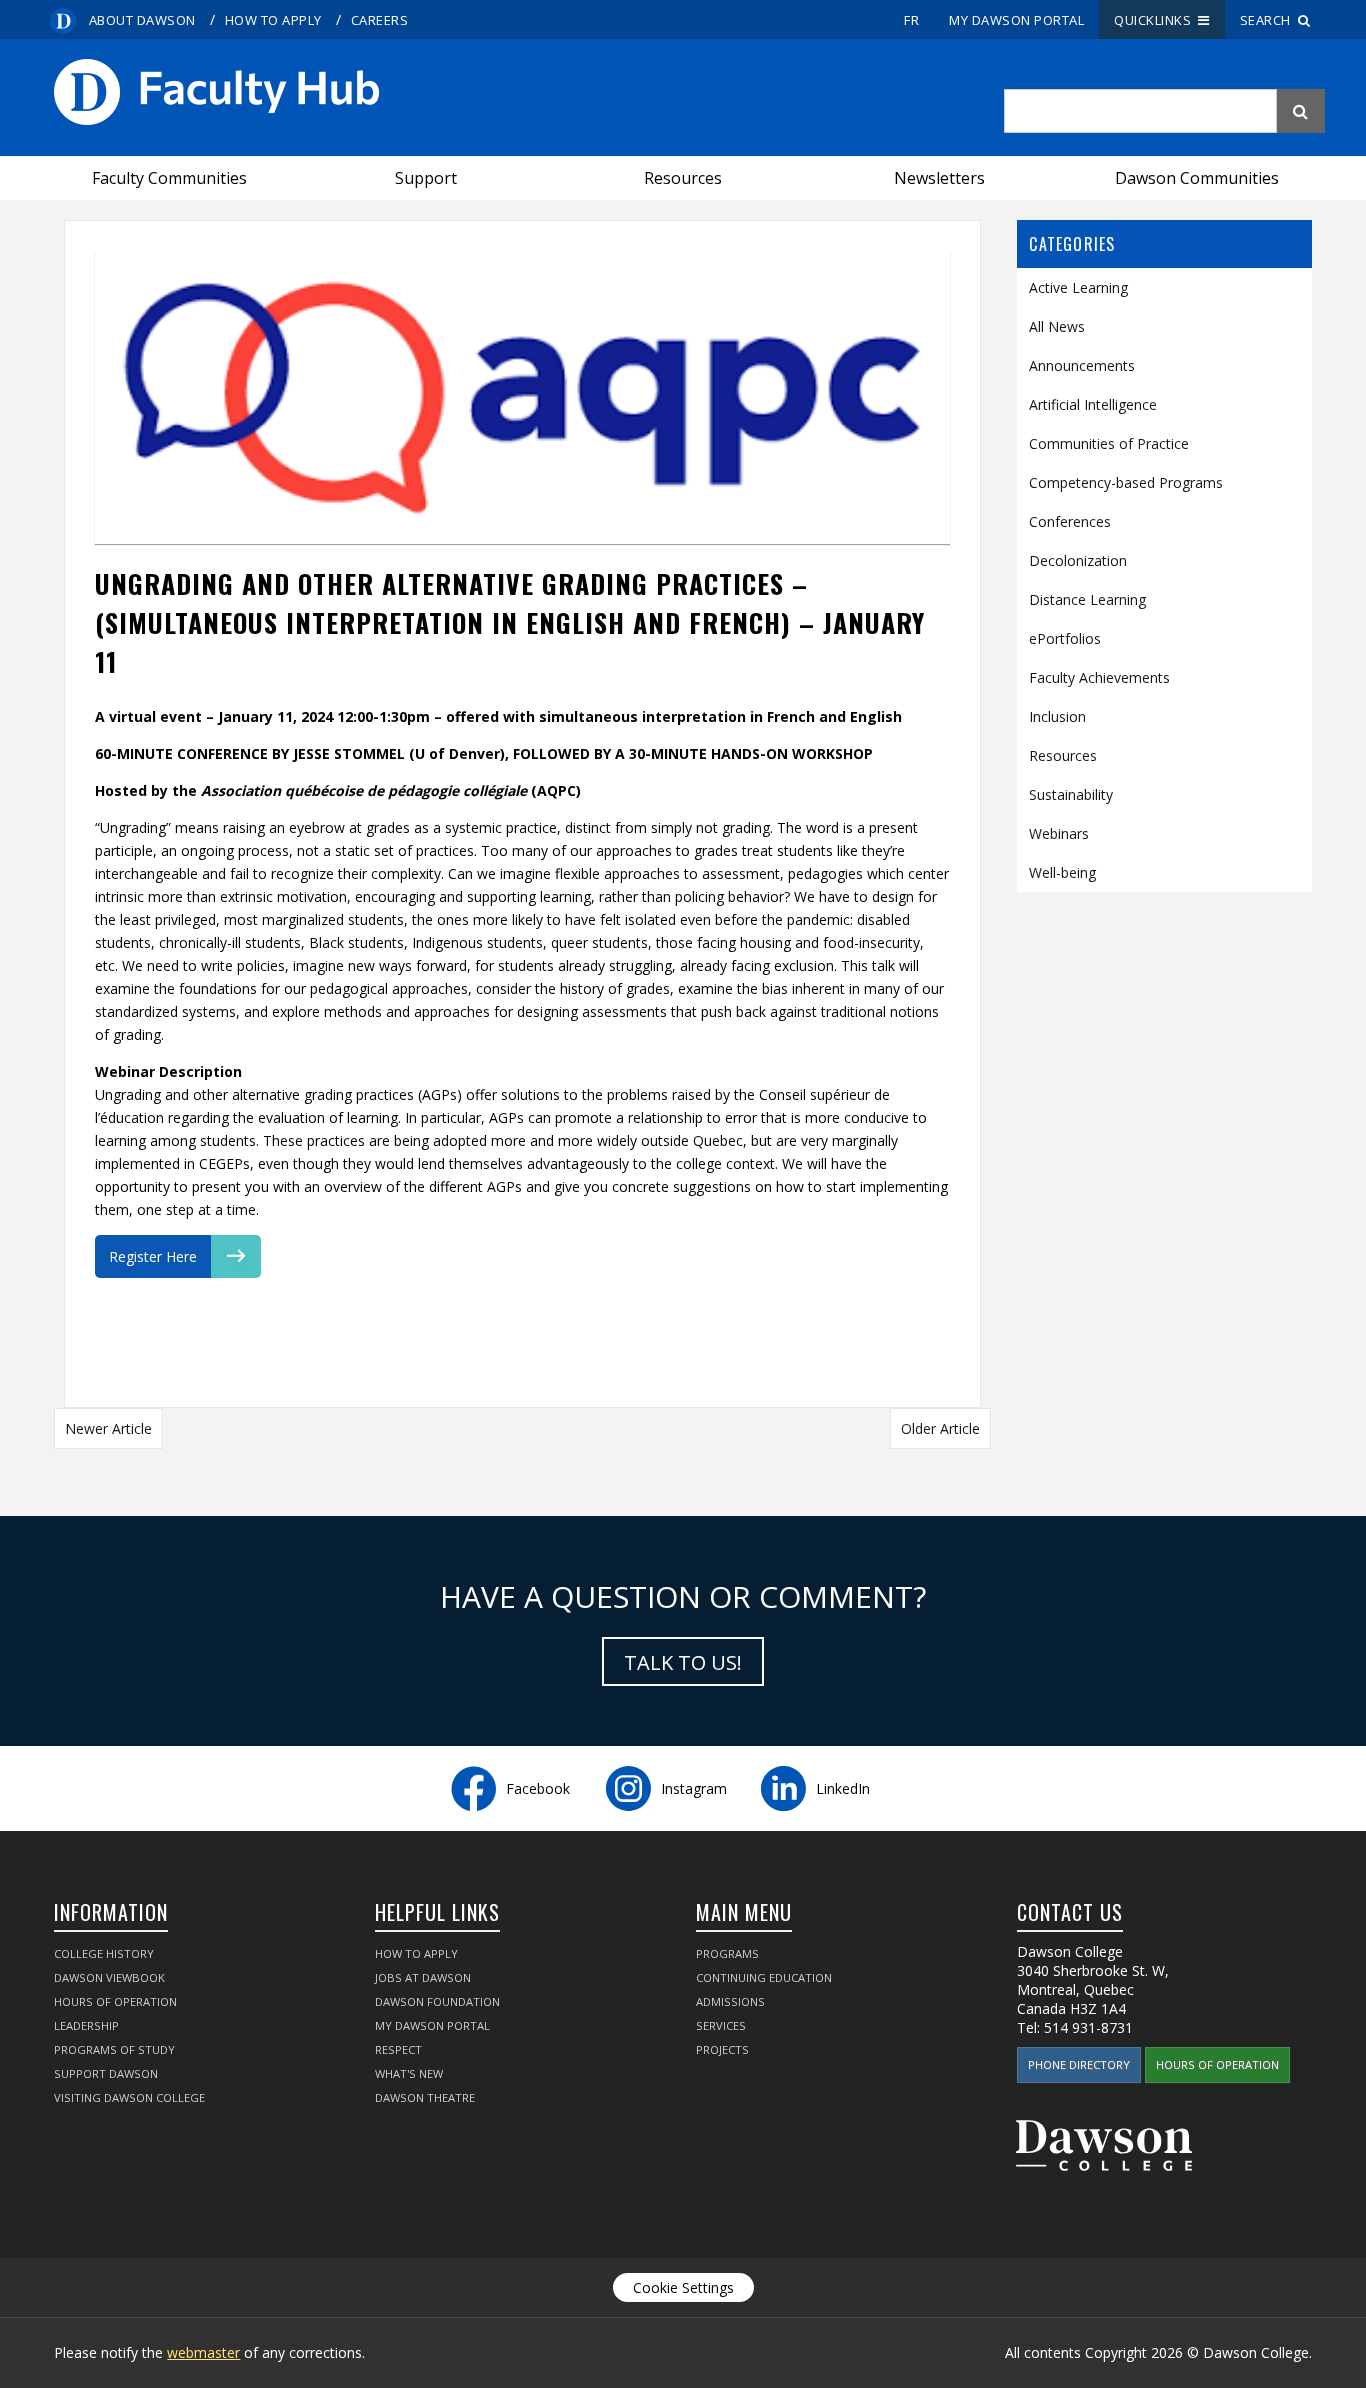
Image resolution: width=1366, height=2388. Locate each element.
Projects (722, 2049)
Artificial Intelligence (1093, 404)
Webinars (1059, 833)
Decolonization (1078, 560)
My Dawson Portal (1016, 20)
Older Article (940, 1428)
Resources (683, 178)
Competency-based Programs (1126, 482)
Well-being (1062, 872)
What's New (409, 2073)
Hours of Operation (115, 2001)
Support (426, 178)
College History (104, 1953)
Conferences (1070, 521)
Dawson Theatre (425, 2097)
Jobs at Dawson (423, 1977)
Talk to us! (683, 1662)
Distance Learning (1087, 599)
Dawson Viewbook (109, 1977)
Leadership (86, 2025)
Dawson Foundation (437, 2001)
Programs (727, 1953)
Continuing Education (764, 1977)
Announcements (1082, 365)
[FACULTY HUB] (522, 92)
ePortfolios (1065, 638)
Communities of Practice (1109, 443)
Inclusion (1057, 716)
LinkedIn (843, 1788)
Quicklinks (1156, 20)
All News (1057, 326)
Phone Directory (1079, 2064)
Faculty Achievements (1099, 677)
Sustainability (1071, 794)
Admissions (730, 2001)
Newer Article (108, 1428)
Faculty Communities (169, 178)
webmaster (203, 2352)
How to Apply (273, 20)
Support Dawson (106, 2073)
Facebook (538, 1788)
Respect (398, 2049)
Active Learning (1078, 287)
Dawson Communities (1197, 178)
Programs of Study (114, 2049)
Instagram (694, 1788)
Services (721, 2025)
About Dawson (142, 20)
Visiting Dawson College (129, 2097)
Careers (380, 20)
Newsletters (939, 178)
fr (911, 20)
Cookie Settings (683, 2287)
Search (1269, 20)
